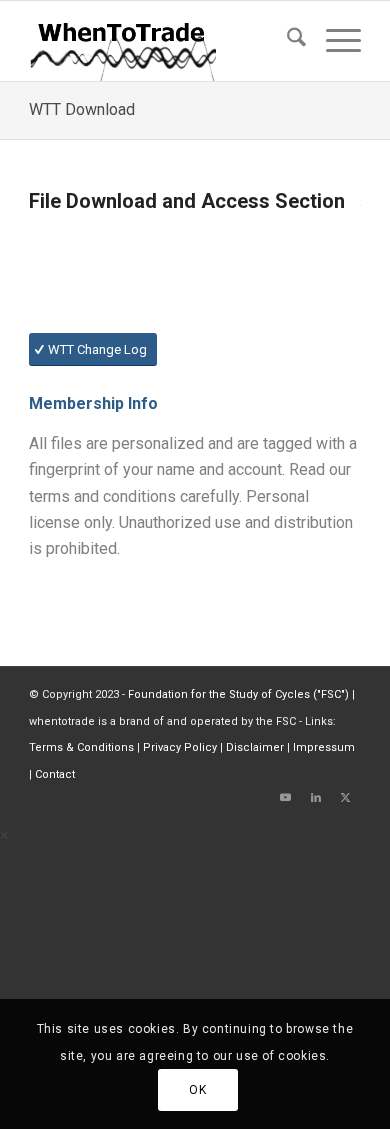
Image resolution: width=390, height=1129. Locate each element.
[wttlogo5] (161, 41)
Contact (55, 774)
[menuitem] (286, 41)
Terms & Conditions (81, 747)
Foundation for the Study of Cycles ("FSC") (238, 694)
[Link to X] (346, 798)
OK (197, 1090)
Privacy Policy (180, 747)
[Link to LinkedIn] (316, 798)
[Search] (286, 41)
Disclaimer (255, 747)
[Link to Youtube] (286, 798)
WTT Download (82, 109)
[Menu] (333, 41)
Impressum (324, 747)
